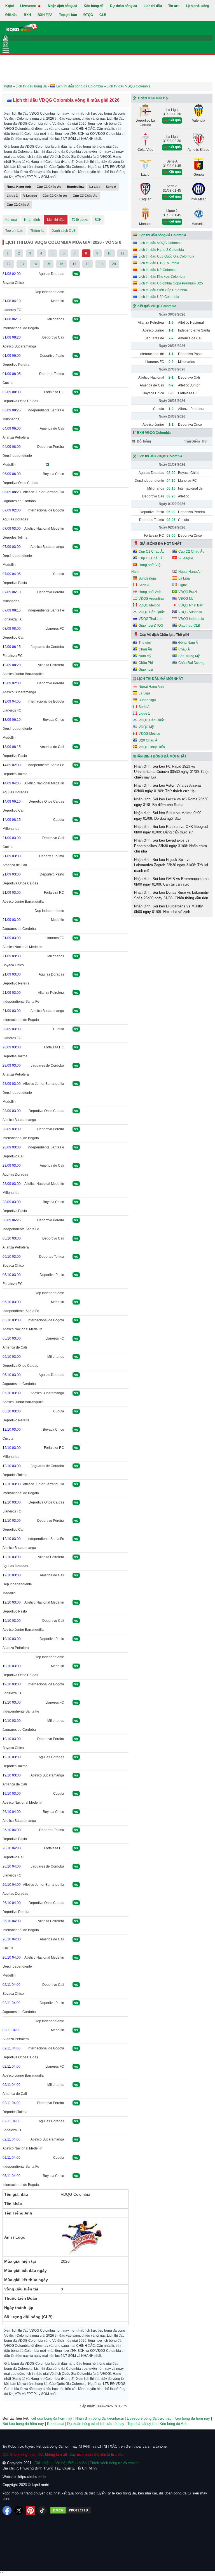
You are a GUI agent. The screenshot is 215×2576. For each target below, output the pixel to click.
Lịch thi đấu (153, 6)
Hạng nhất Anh (150, 592)
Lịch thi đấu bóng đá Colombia (162, 235)
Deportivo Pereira (16, 365)
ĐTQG (88, 15)
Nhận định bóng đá (63, 6)
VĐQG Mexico (149, 605)
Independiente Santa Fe (46, 410)
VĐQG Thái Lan (151, 619)
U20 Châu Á (148, 740)
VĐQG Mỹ (186, 599)
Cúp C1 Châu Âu (49, 187)
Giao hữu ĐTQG (151, 626)
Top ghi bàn (68, 15)
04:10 (171, 481)
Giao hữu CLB (189, 626)
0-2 (171, 362)
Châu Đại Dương (191, 663)
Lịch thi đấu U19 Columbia (159, 263)
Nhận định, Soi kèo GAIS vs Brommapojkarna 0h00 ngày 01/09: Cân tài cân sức (171, 882)
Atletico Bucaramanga (19, 346)
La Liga (95, 187)
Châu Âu (145, 649)
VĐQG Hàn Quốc (152, 612)
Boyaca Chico (13, 283)
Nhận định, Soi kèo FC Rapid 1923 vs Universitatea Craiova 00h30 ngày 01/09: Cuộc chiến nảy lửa (172, 772)
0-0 (171, 393)
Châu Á (184, 649)
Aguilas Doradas (51, 274)
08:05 (171, 520)
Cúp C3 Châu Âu (85, 196)
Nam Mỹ (145, 656)
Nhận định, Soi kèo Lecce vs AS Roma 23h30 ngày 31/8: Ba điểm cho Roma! (171, 802)
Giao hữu (146, 670)
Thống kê (37, 231)
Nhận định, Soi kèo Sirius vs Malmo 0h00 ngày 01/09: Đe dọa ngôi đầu (168, 816)
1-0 (171, 409)
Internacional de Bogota (21, 328)
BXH (27, 15)
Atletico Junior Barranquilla (44, 492)
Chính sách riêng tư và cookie (114, 2463)
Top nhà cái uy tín (142, 2424)
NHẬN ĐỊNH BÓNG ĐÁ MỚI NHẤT (160, 756)
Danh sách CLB (64, 231)
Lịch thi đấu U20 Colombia (159, 297)
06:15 (171, 488)
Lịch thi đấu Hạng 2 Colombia (161, 250)
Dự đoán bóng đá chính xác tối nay (96, 2424)
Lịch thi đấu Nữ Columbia (158, 270)
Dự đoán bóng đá (124, 6)
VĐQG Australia (190, 612)
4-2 (171, 385)
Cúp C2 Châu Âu (55, 196)
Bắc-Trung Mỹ (189, 656)
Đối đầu (11, 15)
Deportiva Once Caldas (20, 401)
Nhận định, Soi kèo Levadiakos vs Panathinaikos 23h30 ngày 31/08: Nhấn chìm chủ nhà (170, 846)
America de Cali (52, 428)
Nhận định (32, 220)
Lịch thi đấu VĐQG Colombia (161, 243)
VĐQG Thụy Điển (152, 747)
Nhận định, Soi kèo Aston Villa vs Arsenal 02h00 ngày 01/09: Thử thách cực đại (168, 788)
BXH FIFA (45, 15)
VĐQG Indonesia (191, 619)
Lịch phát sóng (198, 6)
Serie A (111, 187)
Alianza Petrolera (16, 437)
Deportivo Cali (53, 337)
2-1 (171, 377)
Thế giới (145, 643)
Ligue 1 (12, 196)
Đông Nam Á (188, 643)
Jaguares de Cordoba (19, 501)
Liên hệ (59, 2463)
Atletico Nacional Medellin (44, 529)
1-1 (171, 330)
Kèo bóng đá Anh (173, 2424)
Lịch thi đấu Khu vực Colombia (162, 277)
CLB (103, 15)
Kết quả (11, 220)
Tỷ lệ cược (80, 220)
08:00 (171, 536)
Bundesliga (75, 187)
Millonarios (56, 319)
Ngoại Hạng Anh (19, 187)
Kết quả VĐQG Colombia (157, 306)
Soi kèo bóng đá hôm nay (23, 2424)
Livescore (29, 6)
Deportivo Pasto (52, 356)
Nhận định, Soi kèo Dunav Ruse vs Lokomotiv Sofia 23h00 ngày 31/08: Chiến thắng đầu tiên (171, 895)
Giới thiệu (42, 2463)
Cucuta (8, 383)
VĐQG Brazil (188, 592)
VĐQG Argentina (151, 599)
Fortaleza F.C (54, 392)
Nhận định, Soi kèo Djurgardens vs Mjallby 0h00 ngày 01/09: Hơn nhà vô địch (169, 909)
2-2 (171, 338)
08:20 (171, 496)
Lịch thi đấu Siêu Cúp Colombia (163, 290)
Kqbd (10, 6)
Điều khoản (77, 2463)
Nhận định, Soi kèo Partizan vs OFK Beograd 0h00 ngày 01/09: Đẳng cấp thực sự (171, 829)
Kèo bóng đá (94, 6)
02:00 (171, 473)
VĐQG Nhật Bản (191, 605)
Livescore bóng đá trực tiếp (149, 2418)
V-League (30, 196)
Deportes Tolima (52, 374)
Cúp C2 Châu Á (18, 205)
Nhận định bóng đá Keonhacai (100, 2418)
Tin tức (174, 6)
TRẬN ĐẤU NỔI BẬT (154, 98)
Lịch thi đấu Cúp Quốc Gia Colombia (166, 256)
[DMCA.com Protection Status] (71, 2510)
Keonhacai (56, 2424)
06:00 (171, 512)
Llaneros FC (12, 310)
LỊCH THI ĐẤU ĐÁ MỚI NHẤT (160, 679)
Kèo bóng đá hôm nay (192, 2418)
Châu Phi (146, 663)
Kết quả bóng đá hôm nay (51, 2418)
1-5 (171, 323)
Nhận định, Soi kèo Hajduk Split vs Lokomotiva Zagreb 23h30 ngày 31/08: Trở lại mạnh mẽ (171, 865)
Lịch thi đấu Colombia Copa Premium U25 (171, 283)
